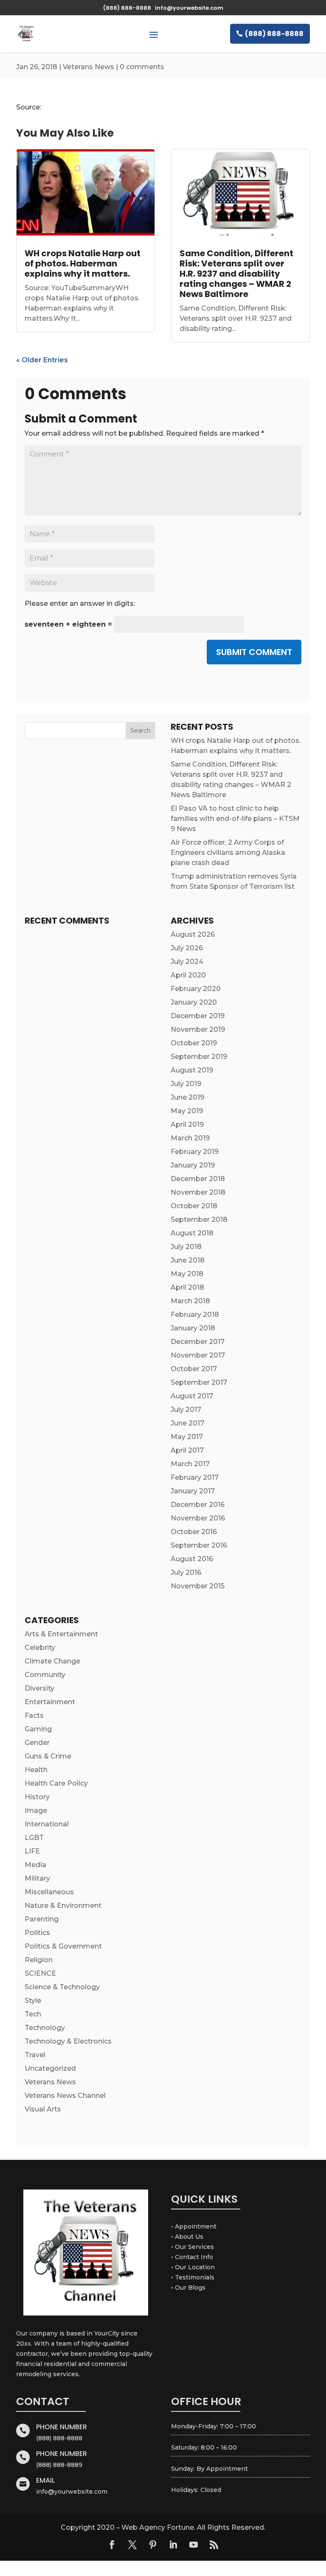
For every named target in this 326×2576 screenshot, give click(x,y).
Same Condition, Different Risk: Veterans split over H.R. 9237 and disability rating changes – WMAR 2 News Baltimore (236, 274)
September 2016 (199, 1545)
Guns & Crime (48, 1756)
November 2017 (198, 1355)
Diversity (39, 1688)
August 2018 (192, 1233)
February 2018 (195, 1315)
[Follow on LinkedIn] (173, 2545)
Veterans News (89, 67)
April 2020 (188, 975)
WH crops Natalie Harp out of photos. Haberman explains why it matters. (83, 263)
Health (36, 1770)
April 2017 (187, 1450)
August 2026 (193, 934)
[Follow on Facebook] (112, 2545)
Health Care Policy (56, 1783)
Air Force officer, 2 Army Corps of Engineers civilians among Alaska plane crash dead (228, 853)
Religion (39, 1960)
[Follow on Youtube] (194, 2545)
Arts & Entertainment (61, 1634)
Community (45, 1675)
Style (33, 2001)
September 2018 (199, 1219)
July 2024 (187, 962)
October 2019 (194, 1043)
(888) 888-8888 (274, 34)
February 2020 (196, 989)
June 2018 (188, 1260)
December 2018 (198, 1179)
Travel (35, 2055)
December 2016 (198, 1505)
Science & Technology (62, 1987)
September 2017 (199, 1382)
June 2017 (187, 1423)
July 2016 (186, 1572)
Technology (45, 2028)
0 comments (142, 67)
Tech (33, 2014)
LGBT (34, 1838)
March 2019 (190, 1138)
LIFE (32, 1851)
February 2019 (195, 1152)
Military (37, 1878)
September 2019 (199, 1057)
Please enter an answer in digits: (80, 603)
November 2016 (198, 1518)
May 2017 (187, 1437)
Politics (37, 1933)
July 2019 (186, 1084)
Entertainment (50, 1702)
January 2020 (194, 1002)
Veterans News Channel (65, 2096)
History (37, 1797)
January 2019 (193, 1165)
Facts (34, 1715)
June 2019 (187, 1097)
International (47, 1824)
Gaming (38, 1729)
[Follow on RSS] (214, 2545)
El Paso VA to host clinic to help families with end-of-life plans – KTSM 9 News (235, 819)
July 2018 (186, 1247)
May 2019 (187, 1111)
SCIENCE (40, 1973)
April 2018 (187, 1287)
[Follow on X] (132, 2545)
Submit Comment (254, 652)
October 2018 (194, 1206)
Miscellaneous (49, 1892)
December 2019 (198, 1016)
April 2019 (187, 1124)
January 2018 (193, 1328)
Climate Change (52, 1661)
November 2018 (198, 1192)
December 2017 (198, 1342)
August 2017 (192, 1396)
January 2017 (193, 1491)
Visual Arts (43, 2109)
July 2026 (187, 948)
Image (36, 1810)
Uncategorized (50, 2068)
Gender (37, 1743)
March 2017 (190, 1464)
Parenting (42, 1919)
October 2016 (194, 1532)
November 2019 (198, 1029)
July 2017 (186, 1410)
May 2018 (187, 1274)
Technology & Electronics (68, 2041)
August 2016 (192, 1559)
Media (35, 1865)
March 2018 (190, 1301)
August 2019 (192, 1070)
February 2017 (195, 1477)
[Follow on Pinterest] (153, 2545)
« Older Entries (42, 360)
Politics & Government (63, 1946)
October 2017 (194, 1369)
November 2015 (198, 1586)
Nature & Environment (63, 1905)
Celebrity (40, 1648)
